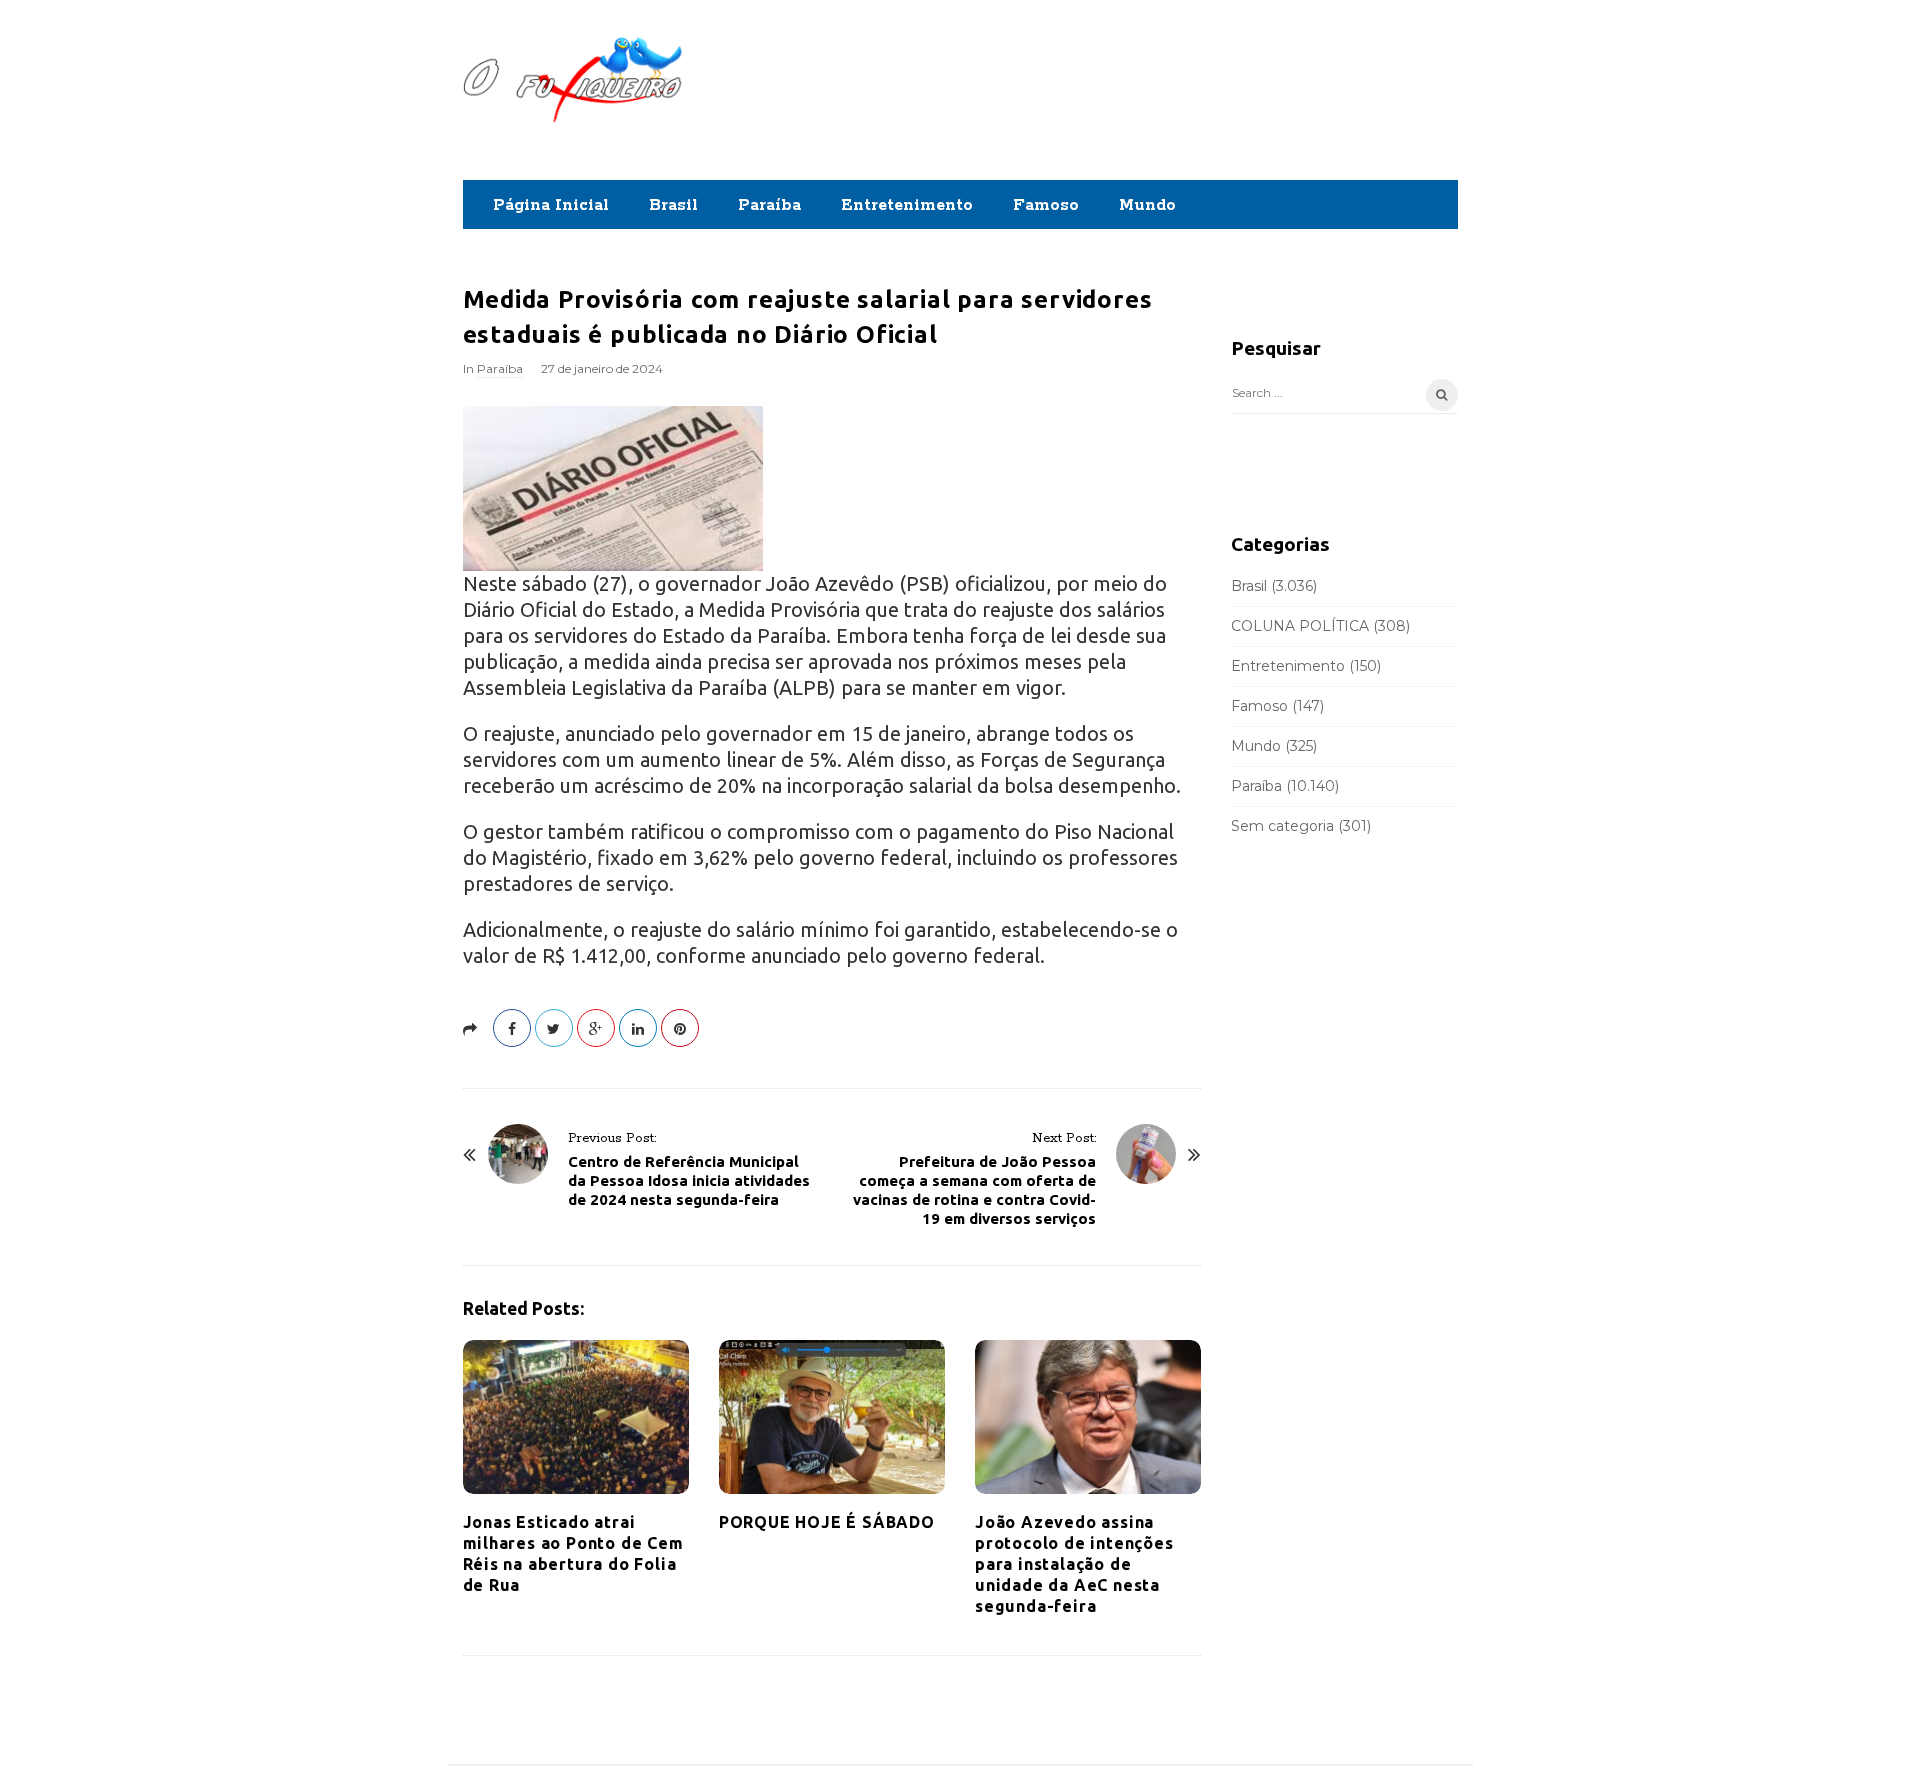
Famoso (1046, 205)
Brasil (673, 205)
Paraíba (769, 205)
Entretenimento (907, 205)
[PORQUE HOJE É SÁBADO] (832, 1417)
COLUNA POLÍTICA (1300, 626)
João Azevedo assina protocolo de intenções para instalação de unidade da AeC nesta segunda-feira (1074, 1564)
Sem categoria (1282, 826)
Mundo (1147, 205)
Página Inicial (551, 205)
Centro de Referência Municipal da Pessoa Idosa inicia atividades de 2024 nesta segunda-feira (689, 1180)
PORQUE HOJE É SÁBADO (827, 1522)
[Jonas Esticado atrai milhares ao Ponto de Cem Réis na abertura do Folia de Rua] (576, 1417)
